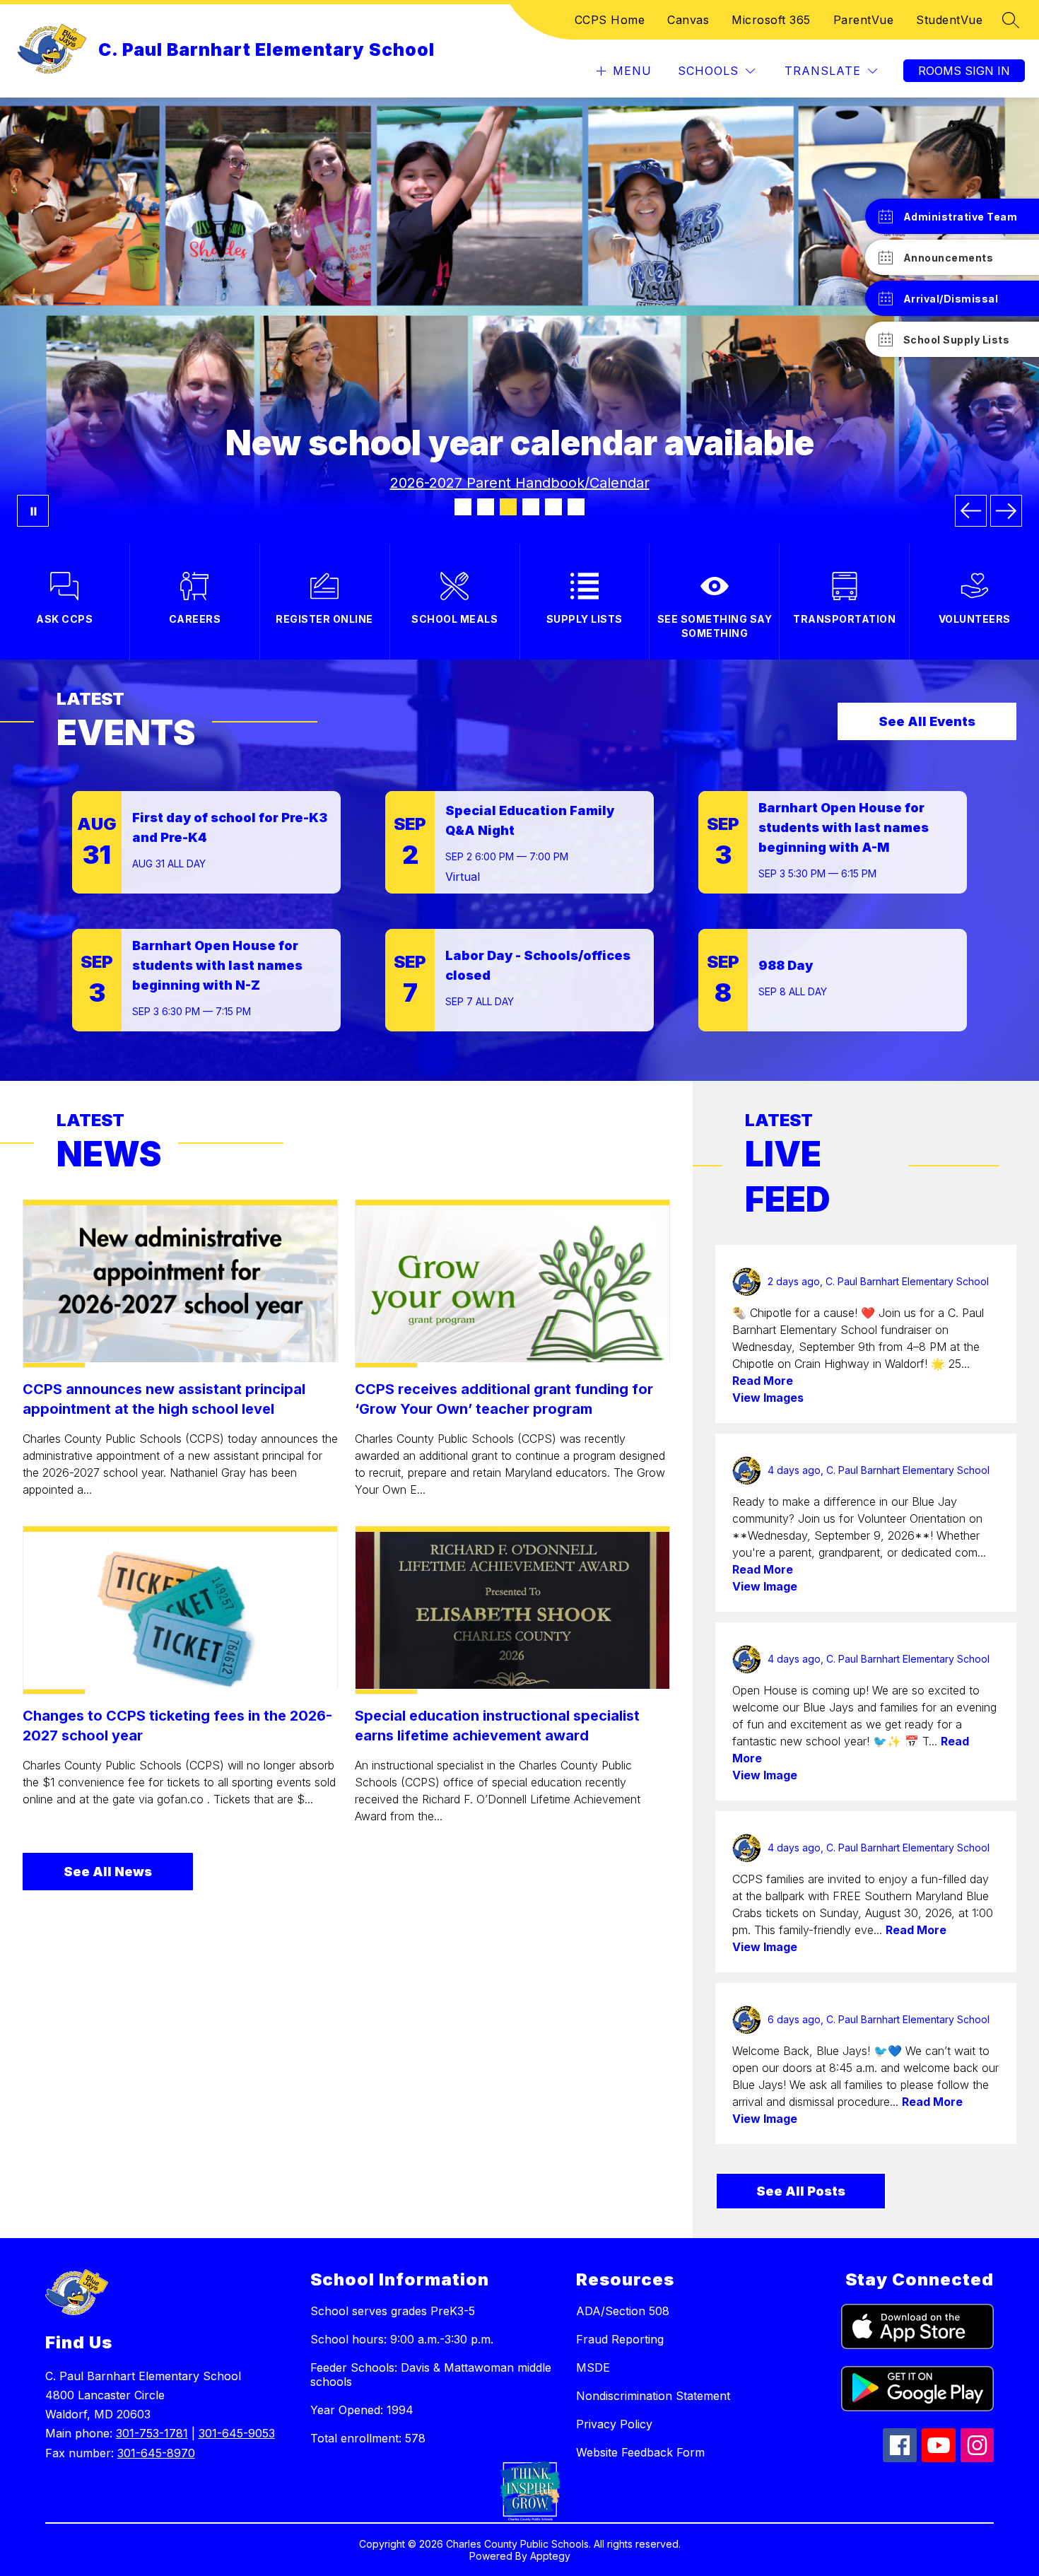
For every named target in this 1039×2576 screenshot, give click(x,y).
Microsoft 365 (771, 20)
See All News (108, 1872)
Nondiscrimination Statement (653, 2396)
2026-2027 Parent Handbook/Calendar (520, 483)
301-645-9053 (237, 2433)
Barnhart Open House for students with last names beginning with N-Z (217, 965)
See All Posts (801, 2191)
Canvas (688, 20)
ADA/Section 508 (623, 2311)
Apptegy (550, 2556)
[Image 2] (486, 507)
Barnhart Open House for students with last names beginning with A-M (844, 827)
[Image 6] (576, 507)
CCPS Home (610, 20)
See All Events (927, 721)
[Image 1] (463, 507)
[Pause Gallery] (33, 511)
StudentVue (949, 20)
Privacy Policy (614, 2424)
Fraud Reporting (620, 2339)
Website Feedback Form (640, 2452)
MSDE (593, 2367)
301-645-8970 (156, 2453)
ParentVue (864, 20)
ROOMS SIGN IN (964, 71)
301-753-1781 (152, 2433)
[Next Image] (1006, 511)
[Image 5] (553, 507)
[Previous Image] (971, 511)
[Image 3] (508, 507)
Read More (763, 1381)
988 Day (786, 965)
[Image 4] (531, 507)
